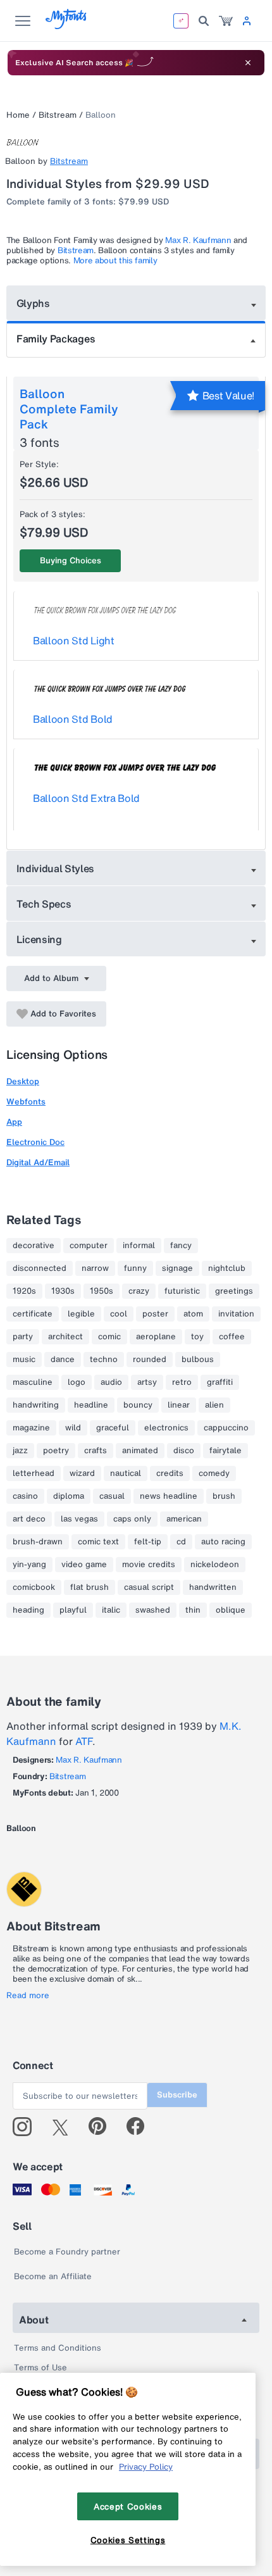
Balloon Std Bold (73, 719)
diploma (69, 1496)
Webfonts (26, 1102)
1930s (63, 1291)
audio (111, 1382)
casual (112, 1496)
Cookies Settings (128, 2540)
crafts (96, 1451)
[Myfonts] (67, 26)
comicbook (34, 1587)
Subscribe (177, 2095)
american (184, 1519)
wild (73, 1428)
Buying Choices (71, 560)
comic (109, 1337)
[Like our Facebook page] (141, 2127)
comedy (214, 1473)
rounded (150, 1360)
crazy (139, 1291)
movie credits (149, 1565)
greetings (234, 1291)
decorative (34, 1246)
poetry (56, 1451)
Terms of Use (40, 2367)
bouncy (138, 1405)
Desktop (23, 1081)
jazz (20, 1451)
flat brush (90, 1587)
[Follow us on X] (65, 2127)
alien (214, 1405)
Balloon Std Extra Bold (86, 798)
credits (170, 1473)
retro (182, 1382)
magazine (31, 1428)
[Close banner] (248, 63)
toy (197, 1337)
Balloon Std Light (74, 641)
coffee (232, 1337)
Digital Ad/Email (38, 1162)
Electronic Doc (35, 1142)
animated (140, 1451)
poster (155, 1314)
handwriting (36, 1405)
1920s (24, 1291)
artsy (147, 1382)
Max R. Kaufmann (198, 240)
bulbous (198, 1360)
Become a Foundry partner (67, 2252)
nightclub (227, 1268)
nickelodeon (215, 1565)
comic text (98, 1542)
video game (84, 1565)
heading (28, 1610)
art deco (29, 1519)
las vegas (79, 1519)
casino (25, 1496)
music (24, 1360)
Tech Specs (44, 904)
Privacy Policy (146, 2467)
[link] (226, 21)
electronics (166, 1428)
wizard (82, 1473)
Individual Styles (56, 868)
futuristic (182, 1291)
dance (63, 1360)
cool (119, 1314)
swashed (153, 1610)
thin (193, 1610)
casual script (149, 1587)
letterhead (34, 1473)
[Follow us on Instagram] (27, 2127)
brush (224, 1496)
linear (179, 1405)
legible (81, 1314)
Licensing (39, 939)
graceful (113, 1428)
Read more (28, 1996)
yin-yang (29, 1565)
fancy (181, 1246)
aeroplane (156, 1337)
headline (91, 1405)
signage (177, 1268)
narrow (95, 1268)
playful (73, 1610)
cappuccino (226, 1428)
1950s (102, 1291)
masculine (33, 1382)
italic (111, 1610)
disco (184, 1451)
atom (193, 1314)
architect (65, 1337)
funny (135, 1268)
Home (18, 115)
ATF (84, 1741)
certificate (33, 1314)
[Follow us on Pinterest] (103, 2127)
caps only (132, 1519)
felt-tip (148, 1542)
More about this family (115, 260)
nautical (126, 1473)
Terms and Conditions (58, 2348)
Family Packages (56, 339)
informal (139, 1246)
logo (77, 1382)
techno (104, 1360)
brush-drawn (38, 1542)
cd (181, 1542)
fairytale (226, 1451)
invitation (236, 1314)
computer (89, 1246)
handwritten (213, 1587)
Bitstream (58, 115)
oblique (231, 1610)
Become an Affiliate (53, 2276)
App (14, 1122)
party (23, 1337)
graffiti (220, 1382)
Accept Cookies (128, 2506)
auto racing (223, 1542)
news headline (169, 1496)
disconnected (40, 1268)
